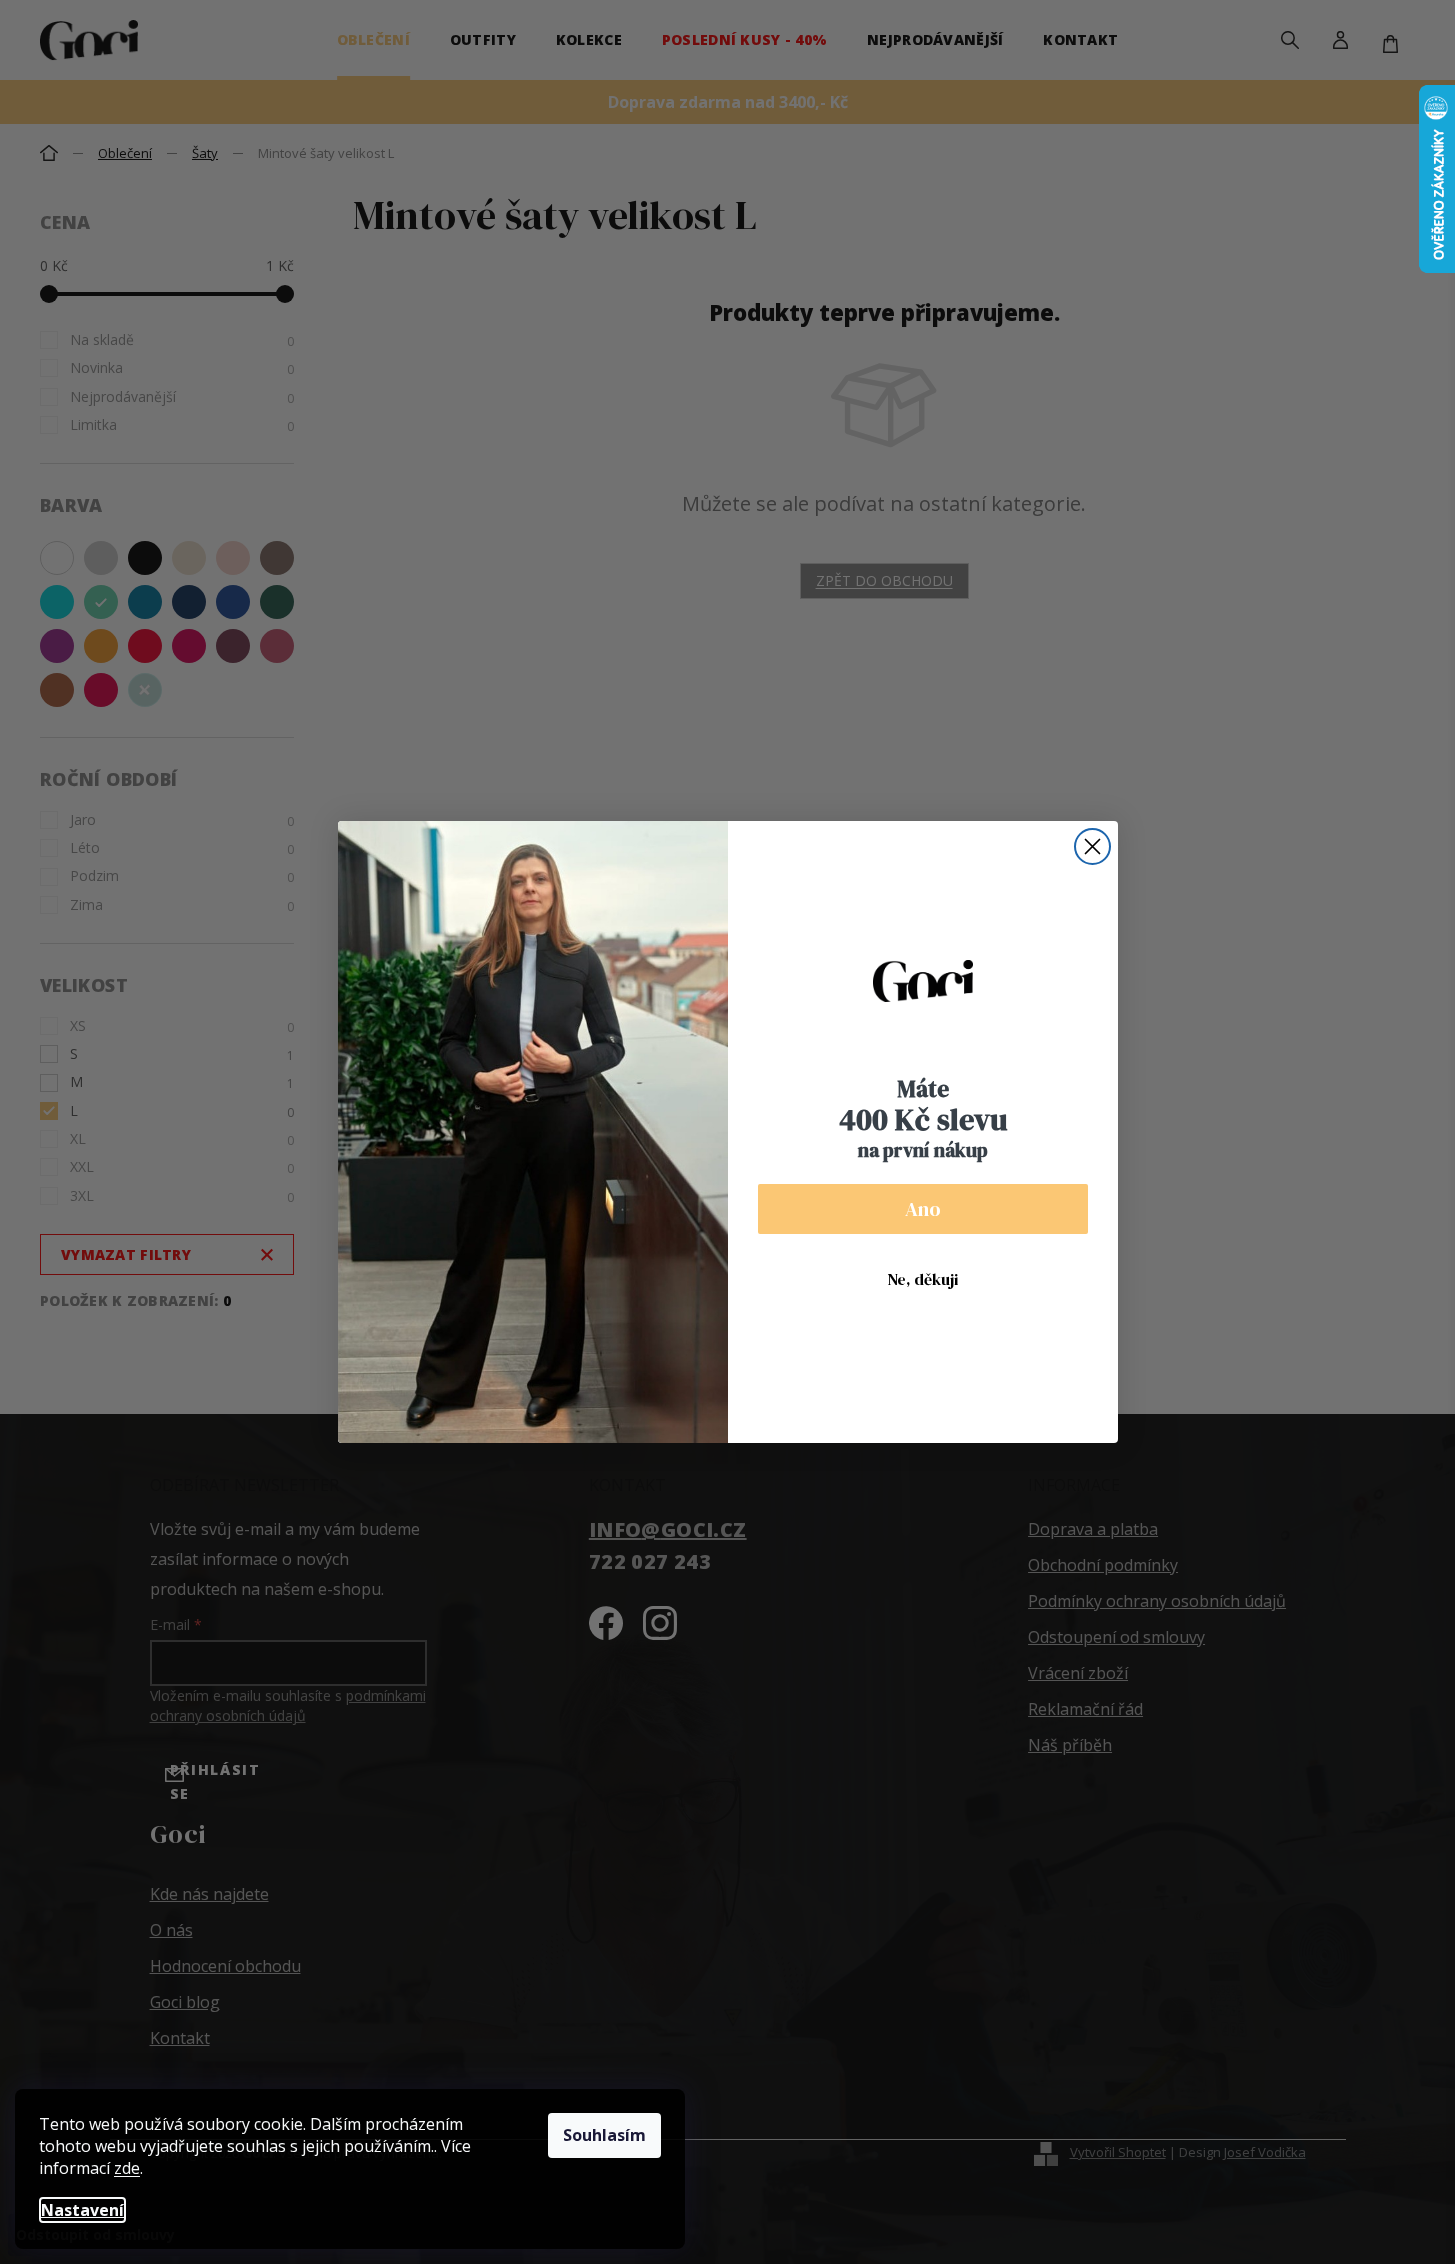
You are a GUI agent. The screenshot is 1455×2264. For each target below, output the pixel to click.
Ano (923, 1209)
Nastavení (82, 2210)
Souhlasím (604, 2135)
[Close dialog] (1092, 846)
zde (127, 2168)
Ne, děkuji (922, 1279)
